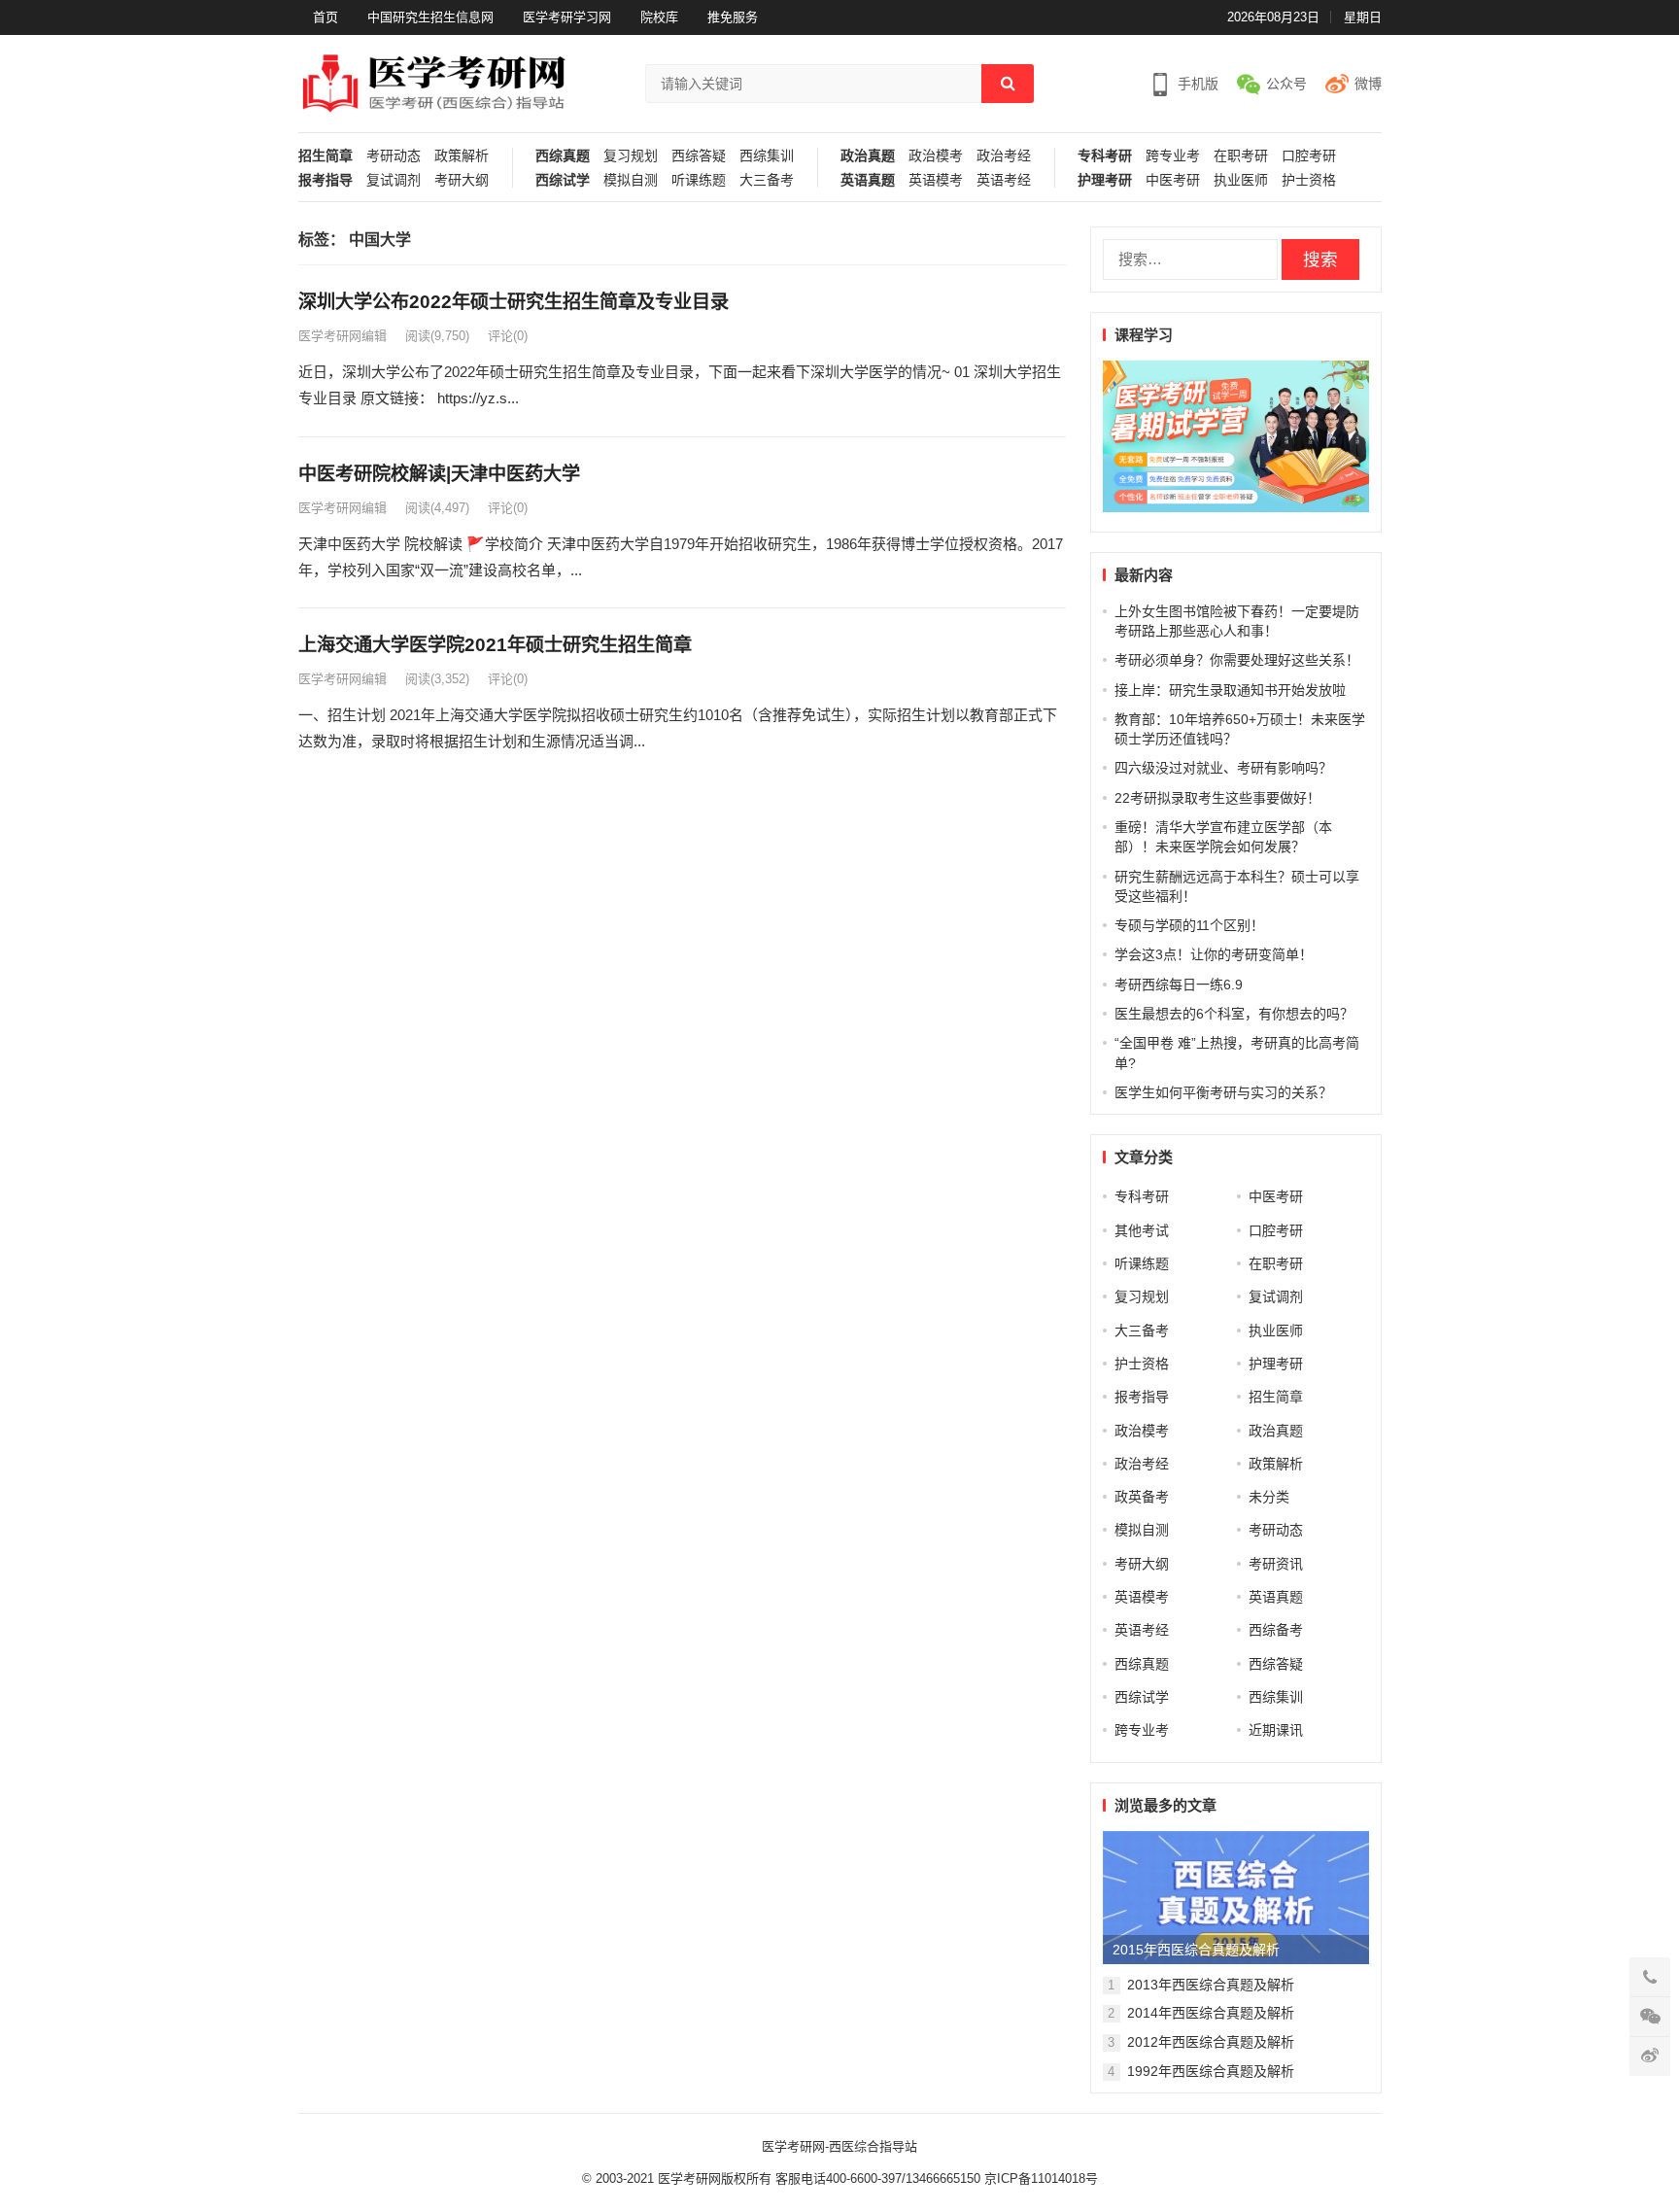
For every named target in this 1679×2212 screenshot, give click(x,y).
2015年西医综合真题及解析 (1196, 1950)
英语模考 (936, 180)
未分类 (1269, 1497)
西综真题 (563, 156)
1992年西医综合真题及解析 (1211, 2071)
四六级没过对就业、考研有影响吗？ (1223, 768)
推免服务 (733, 17)
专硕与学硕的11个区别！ (1189, 925)
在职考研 (1241, 156)
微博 (1368, 84)
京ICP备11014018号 (1039, 2178)
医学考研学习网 (567, 17)
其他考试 (1142, 1230)
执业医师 (1241, 180)
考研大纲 (462, 180)
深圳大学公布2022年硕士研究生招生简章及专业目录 (514, 302)
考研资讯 (1276, 1564)
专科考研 (1105, 156)
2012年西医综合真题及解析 (1211, 2042)
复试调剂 (394, 180)
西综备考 (1276, 1630)
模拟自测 (631, 180)
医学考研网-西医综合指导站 (839, 2146)
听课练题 (699, 180)
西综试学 (563, 180)
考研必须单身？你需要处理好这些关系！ (1237, 660)
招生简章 (326, 156)
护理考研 (1105, 180)
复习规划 (631, 156)
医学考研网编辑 (343, 336)
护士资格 (1309, 180)
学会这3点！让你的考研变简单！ (1214, 954)
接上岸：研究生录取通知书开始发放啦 (1230, 690)
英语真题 (868, 180)
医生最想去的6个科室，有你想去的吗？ (1234, 1014)
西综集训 (767, 156)
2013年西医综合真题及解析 (1211, 1985)
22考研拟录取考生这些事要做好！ (1217, 798)
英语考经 (1004, 180)
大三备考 (767, 180)
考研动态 (394, 156)
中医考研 (1173, 180)
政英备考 (1142, 1497)
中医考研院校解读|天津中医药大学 (439, 474)
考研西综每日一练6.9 (1179, 985)
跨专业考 (1173, 156)
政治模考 (936, 156)
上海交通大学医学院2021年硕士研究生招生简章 (495, 645)
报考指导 (326, 180)
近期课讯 (1276, 1730)
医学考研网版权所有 (715, 2178)
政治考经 (1004, 156)
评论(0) (508, 336)
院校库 (659, 17)
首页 (326, 17)
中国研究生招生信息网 (430, 17)
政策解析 (462, 156)
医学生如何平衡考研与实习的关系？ (1223, 1092)
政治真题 (868, 156)
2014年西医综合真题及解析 (1211, 2013)
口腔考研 (1309, 156)
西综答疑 (699, 156)
